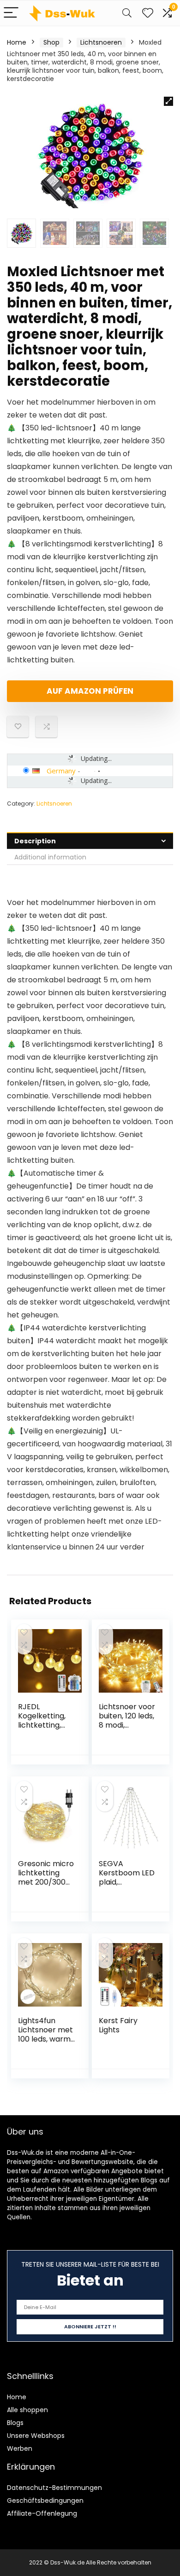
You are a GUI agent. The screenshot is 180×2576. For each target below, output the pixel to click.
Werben (20, 2448)
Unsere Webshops (36, 2436)
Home (17, 42)
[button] (168, 101)
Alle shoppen (27, 2410)
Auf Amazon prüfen (90, 691)
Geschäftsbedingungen (45, 2501)
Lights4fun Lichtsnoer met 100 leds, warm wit (45, 2034)
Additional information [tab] (50, 857)
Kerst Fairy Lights (118, 2025)
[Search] (127, 13)
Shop (51, 42)
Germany (61, 771)
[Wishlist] (148, 13)
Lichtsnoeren (101, 42)
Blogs (15, 2423)
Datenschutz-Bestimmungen (54, 2488)
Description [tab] (35, 841)
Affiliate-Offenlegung (42, 2513)
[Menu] (11, 13)
